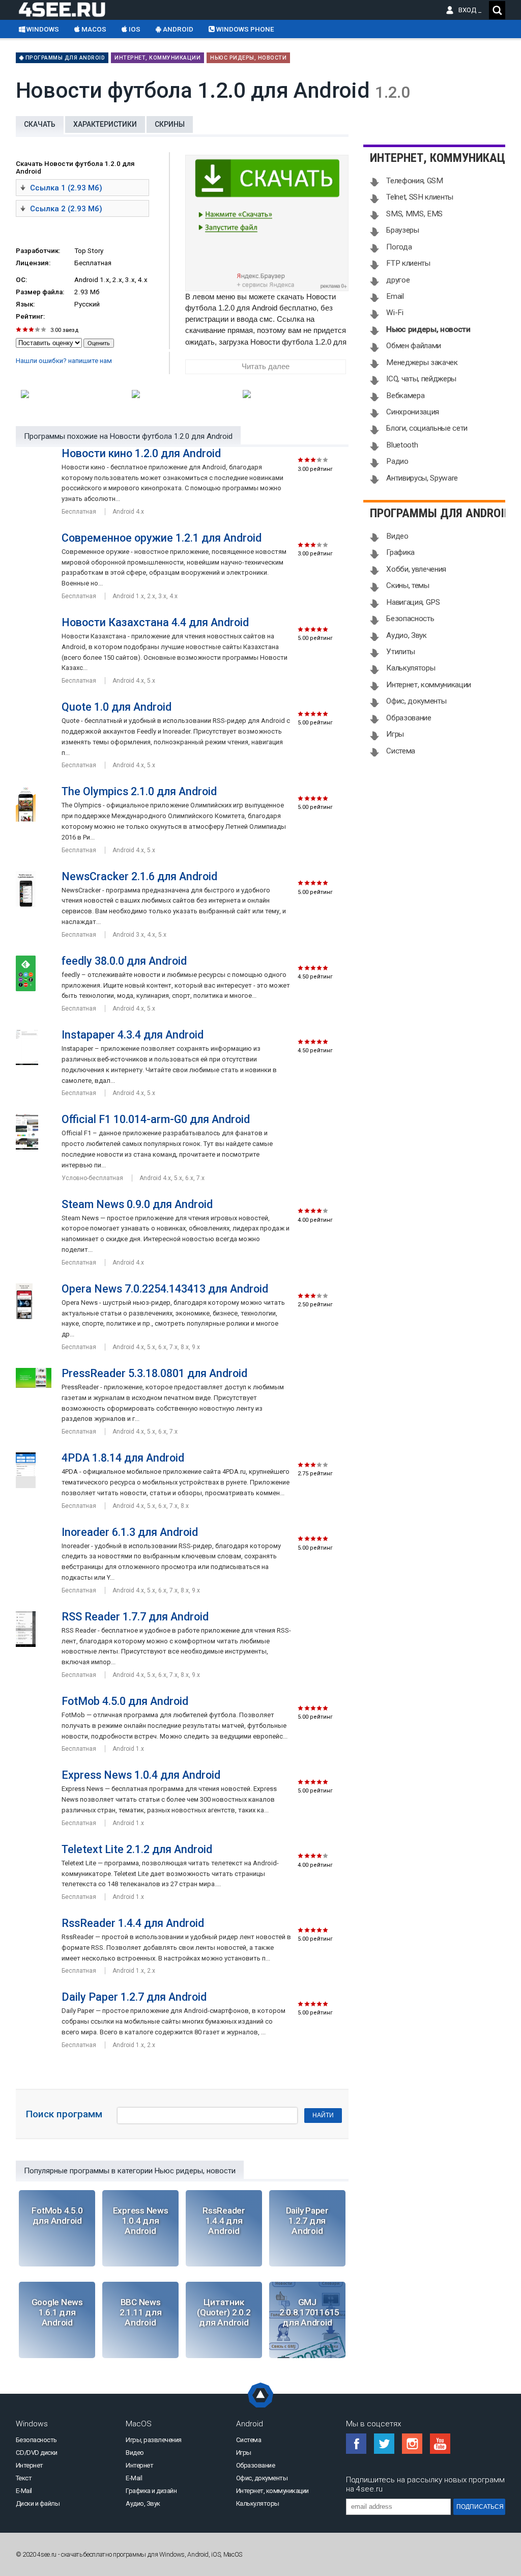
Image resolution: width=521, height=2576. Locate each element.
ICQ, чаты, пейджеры (421, 379)
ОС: (21, 280)
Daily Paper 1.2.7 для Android (134, 1997)
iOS (134, 29)
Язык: (25, 304)
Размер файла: (40, 292)
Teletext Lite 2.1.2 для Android (137, 1849)
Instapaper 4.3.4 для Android (133, 1035)
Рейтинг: (30, 316)
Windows (42, 29)
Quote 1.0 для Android (117, 707)
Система (401, 751)
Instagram (412, 2444)
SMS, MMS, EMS (414, 214)
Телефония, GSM (414, 181)
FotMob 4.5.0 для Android (125, 1701)
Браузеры (402, 230)
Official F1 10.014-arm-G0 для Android (156, 1119)
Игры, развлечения (154, 2440)
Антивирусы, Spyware (422, 478)
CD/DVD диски (37, 2453)
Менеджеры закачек (422, 362)
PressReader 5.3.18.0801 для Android (154, 1373)
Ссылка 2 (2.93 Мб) (66, 209)
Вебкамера (405, 396)
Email (395, 296)
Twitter (384, 2444)
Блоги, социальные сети (427, 428)
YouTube (440, 2444)
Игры (395, 734)
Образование (409, 718)
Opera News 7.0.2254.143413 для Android (165, 1289)
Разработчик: (38, 251)
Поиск (497, 10)
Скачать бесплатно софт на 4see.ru (70, 9)
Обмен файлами (414, 346)
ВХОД (470, 10)
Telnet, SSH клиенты (420, 197)
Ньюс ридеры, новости (248, 58)
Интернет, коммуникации (157, 58)
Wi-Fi (395, 313)
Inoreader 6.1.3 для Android (130, 1532)
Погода (399, 247)
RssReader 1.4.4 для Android (133, 1923)
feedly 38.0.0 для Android (124, 961)
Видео (397, 536)
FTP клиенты (408, 263)
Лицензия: (33, 263)
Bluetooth (402, 445)
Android (177, 29)
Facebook (356, 2444)
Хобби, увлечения (416, 569)
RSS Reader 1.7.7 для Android (135, 1617)
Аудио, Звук (406, 635)
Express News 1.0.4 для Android (141, 1775)
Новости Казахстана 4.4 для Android (155, 622)
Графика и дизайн (151, 2491)
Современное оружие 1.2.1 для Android (162, 538)
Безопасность (410, 619)
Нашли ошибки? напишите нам (64, 361)
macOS (93, 29)
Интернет (30, 2465)
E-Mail (24, 2491)
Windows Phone (244, 29)
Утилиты (401, 652)
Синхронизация (413, 412)
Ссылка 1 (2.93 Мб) (66, 188)
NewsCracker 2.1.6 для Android (139, 876)
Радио (397, 461)
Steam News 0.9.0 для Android (137, 1204)
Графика (400, 552)
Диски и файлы (38, 2503)
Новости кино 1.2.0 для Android (141, 453)
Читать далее (266, 367)
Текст (24, 2478)
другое (398, 280)
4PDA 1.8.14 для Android (123, 1458)
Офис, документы (416, 701)
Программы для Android (64, 58)
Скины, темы (408, 585)
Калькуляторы (411, 668)
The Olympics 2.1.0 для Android (139, 791)
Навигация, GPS (413, 602)
